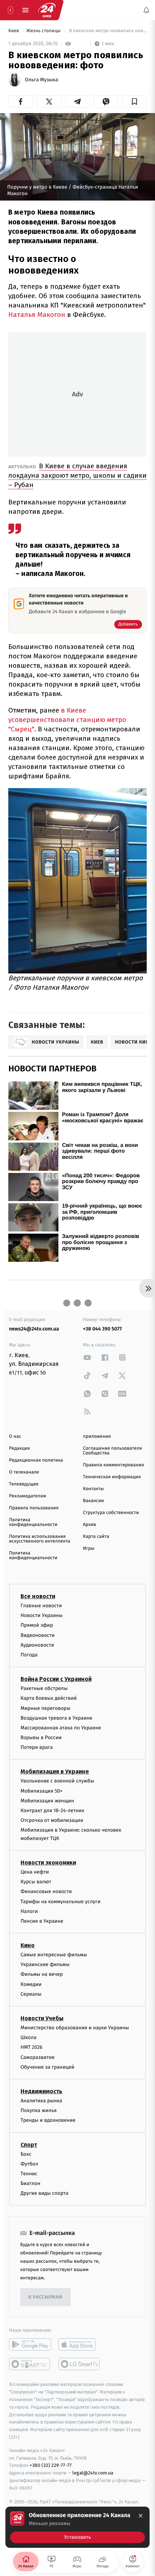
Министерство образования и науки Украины (75, 2028)
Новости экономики (48, 1863)
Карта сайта (96, 1537)
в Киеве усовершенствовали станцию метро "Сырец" (67, 720)
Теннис (29, 2174)
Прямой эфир (37, 1625)
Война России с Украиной (56, 1679)
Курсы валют (36, 1882)
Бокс (26, 2154)
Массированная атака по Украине (61, 1728)
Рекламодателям (28, 1496)
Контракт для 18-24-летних (52, 1810)
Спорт (29, 2145)
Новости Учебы (42, 2018)
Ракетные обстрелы (44, 1688)
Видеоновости (38, 1635)
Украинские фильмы (45, 1964)
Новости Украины (42, 1615)
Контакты (93, 1489)
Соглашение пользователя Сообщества (112, 1451)
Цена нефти (35, 1872)
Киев (14, 31)
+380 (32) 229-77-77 (51, 2466)
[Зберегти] (134, 102)
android (30, 2345)
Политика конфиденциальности (33, 1522)
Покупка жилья (39, 2110)
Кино (28, 1945)
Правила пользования (34, 1508)
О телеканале (24, 1472)
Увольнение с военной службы (57, 1781)
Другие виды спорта (45, 2193)
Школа (28, 2037)
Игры (89, 1549)
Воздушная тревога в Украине (56, 1718)
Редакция (19, 1448)
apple (79, 2345)
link (87, 1357)
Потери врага (37, 1747)
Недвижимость (41, 2091)
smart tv (30, 2364)
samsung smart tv (79, 2364)
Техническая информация (112, 1477)
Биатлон (30, 2183)
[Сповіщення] (146, 10)
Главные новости (41, 1606)
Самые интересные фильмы (54, 1955)
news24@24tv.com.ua (34, 1329)
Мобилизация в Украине (55, 1772)
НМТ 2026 (32, 2048)
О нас (15, 1437)
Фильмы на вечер (42, 1975)
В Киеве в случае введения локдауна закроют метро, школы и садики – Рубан (77, 475)
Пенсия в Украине (42, 1921)
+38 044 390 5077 (102, 1329)
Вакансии (93, 1501)
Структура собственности (111, 1513)
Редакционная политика (36, 1460)
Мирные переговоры (45, 1708)
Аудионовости (37, 1645)
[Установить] (77, 2527)
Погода (29, 1655)
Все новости (38, 1596)
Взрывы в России (41, 1738)
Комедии (31, 1984)
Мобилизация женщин (47, 1801)
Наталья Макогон (37, 315)
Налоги (29, 1911)
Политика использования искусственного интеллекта (40, 1539)
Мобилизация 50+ (41, 1791)
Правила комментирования (113, 1465)
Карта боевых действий (49, 1698)
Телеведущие (24, 1484)
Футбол (29, 2164)
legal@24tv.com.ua (93, 2473)
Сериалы (31, 1994)
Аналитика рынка (41, 2101)
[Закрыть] (141, 2516)
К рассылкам (45, 2297)
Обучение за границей (47, 2067)
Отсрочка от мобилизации (52, 1820)
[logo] (47, 10)
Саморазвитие (38, 2057)
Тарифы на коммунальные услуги (61, 1902)
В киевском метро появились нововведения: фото (107, 31)
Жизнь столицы (44, 31)
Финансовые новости (46, 1892)
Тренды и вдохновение (48, 2121)
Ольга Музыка (41, 80)
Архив (90, 1525)
